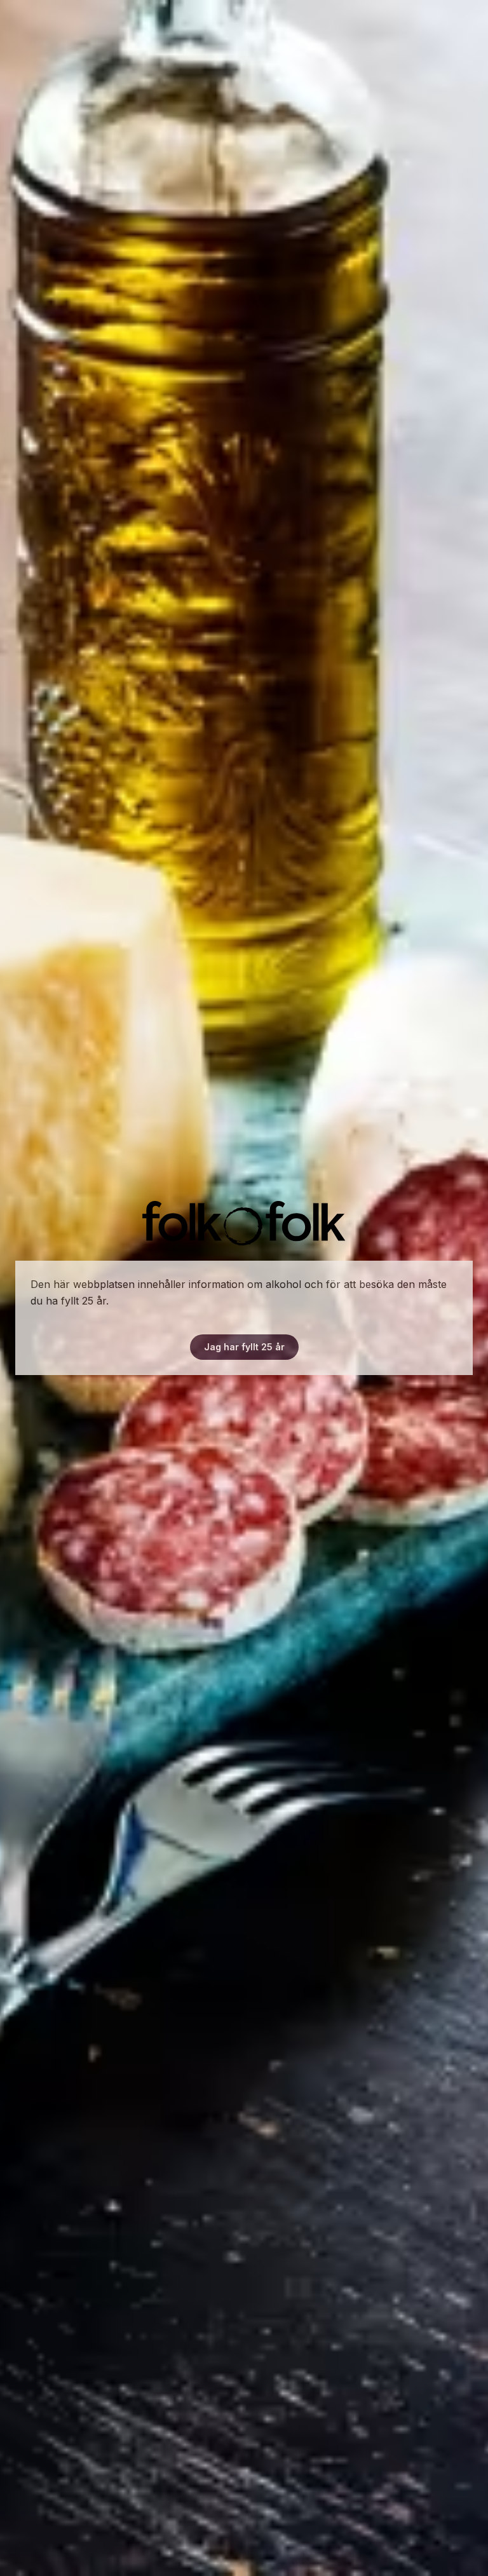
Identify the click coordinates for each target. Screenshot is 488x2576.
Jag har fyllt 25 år (244, 1347)
